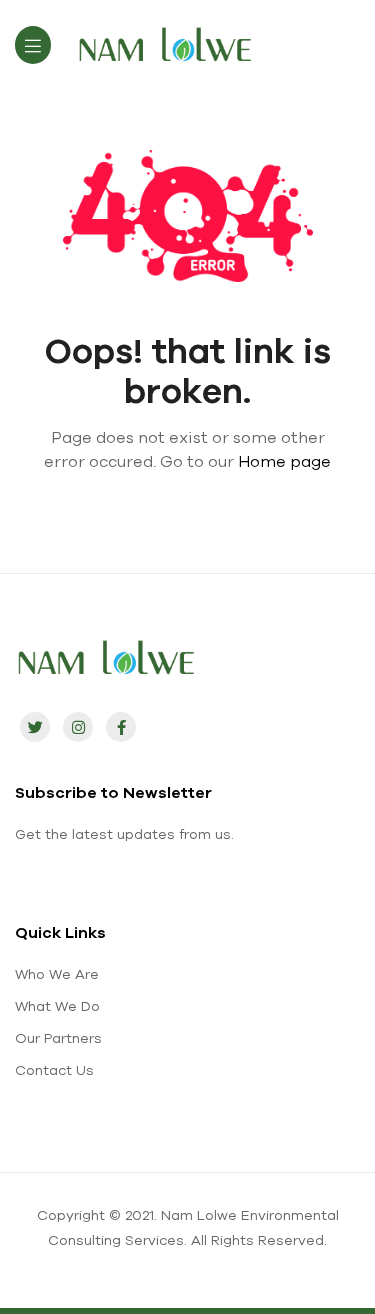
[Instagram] (78, 727)
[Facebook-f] (121, 727)
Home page (284, 461)
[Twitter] (35, 727)
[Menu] (33, 45)
